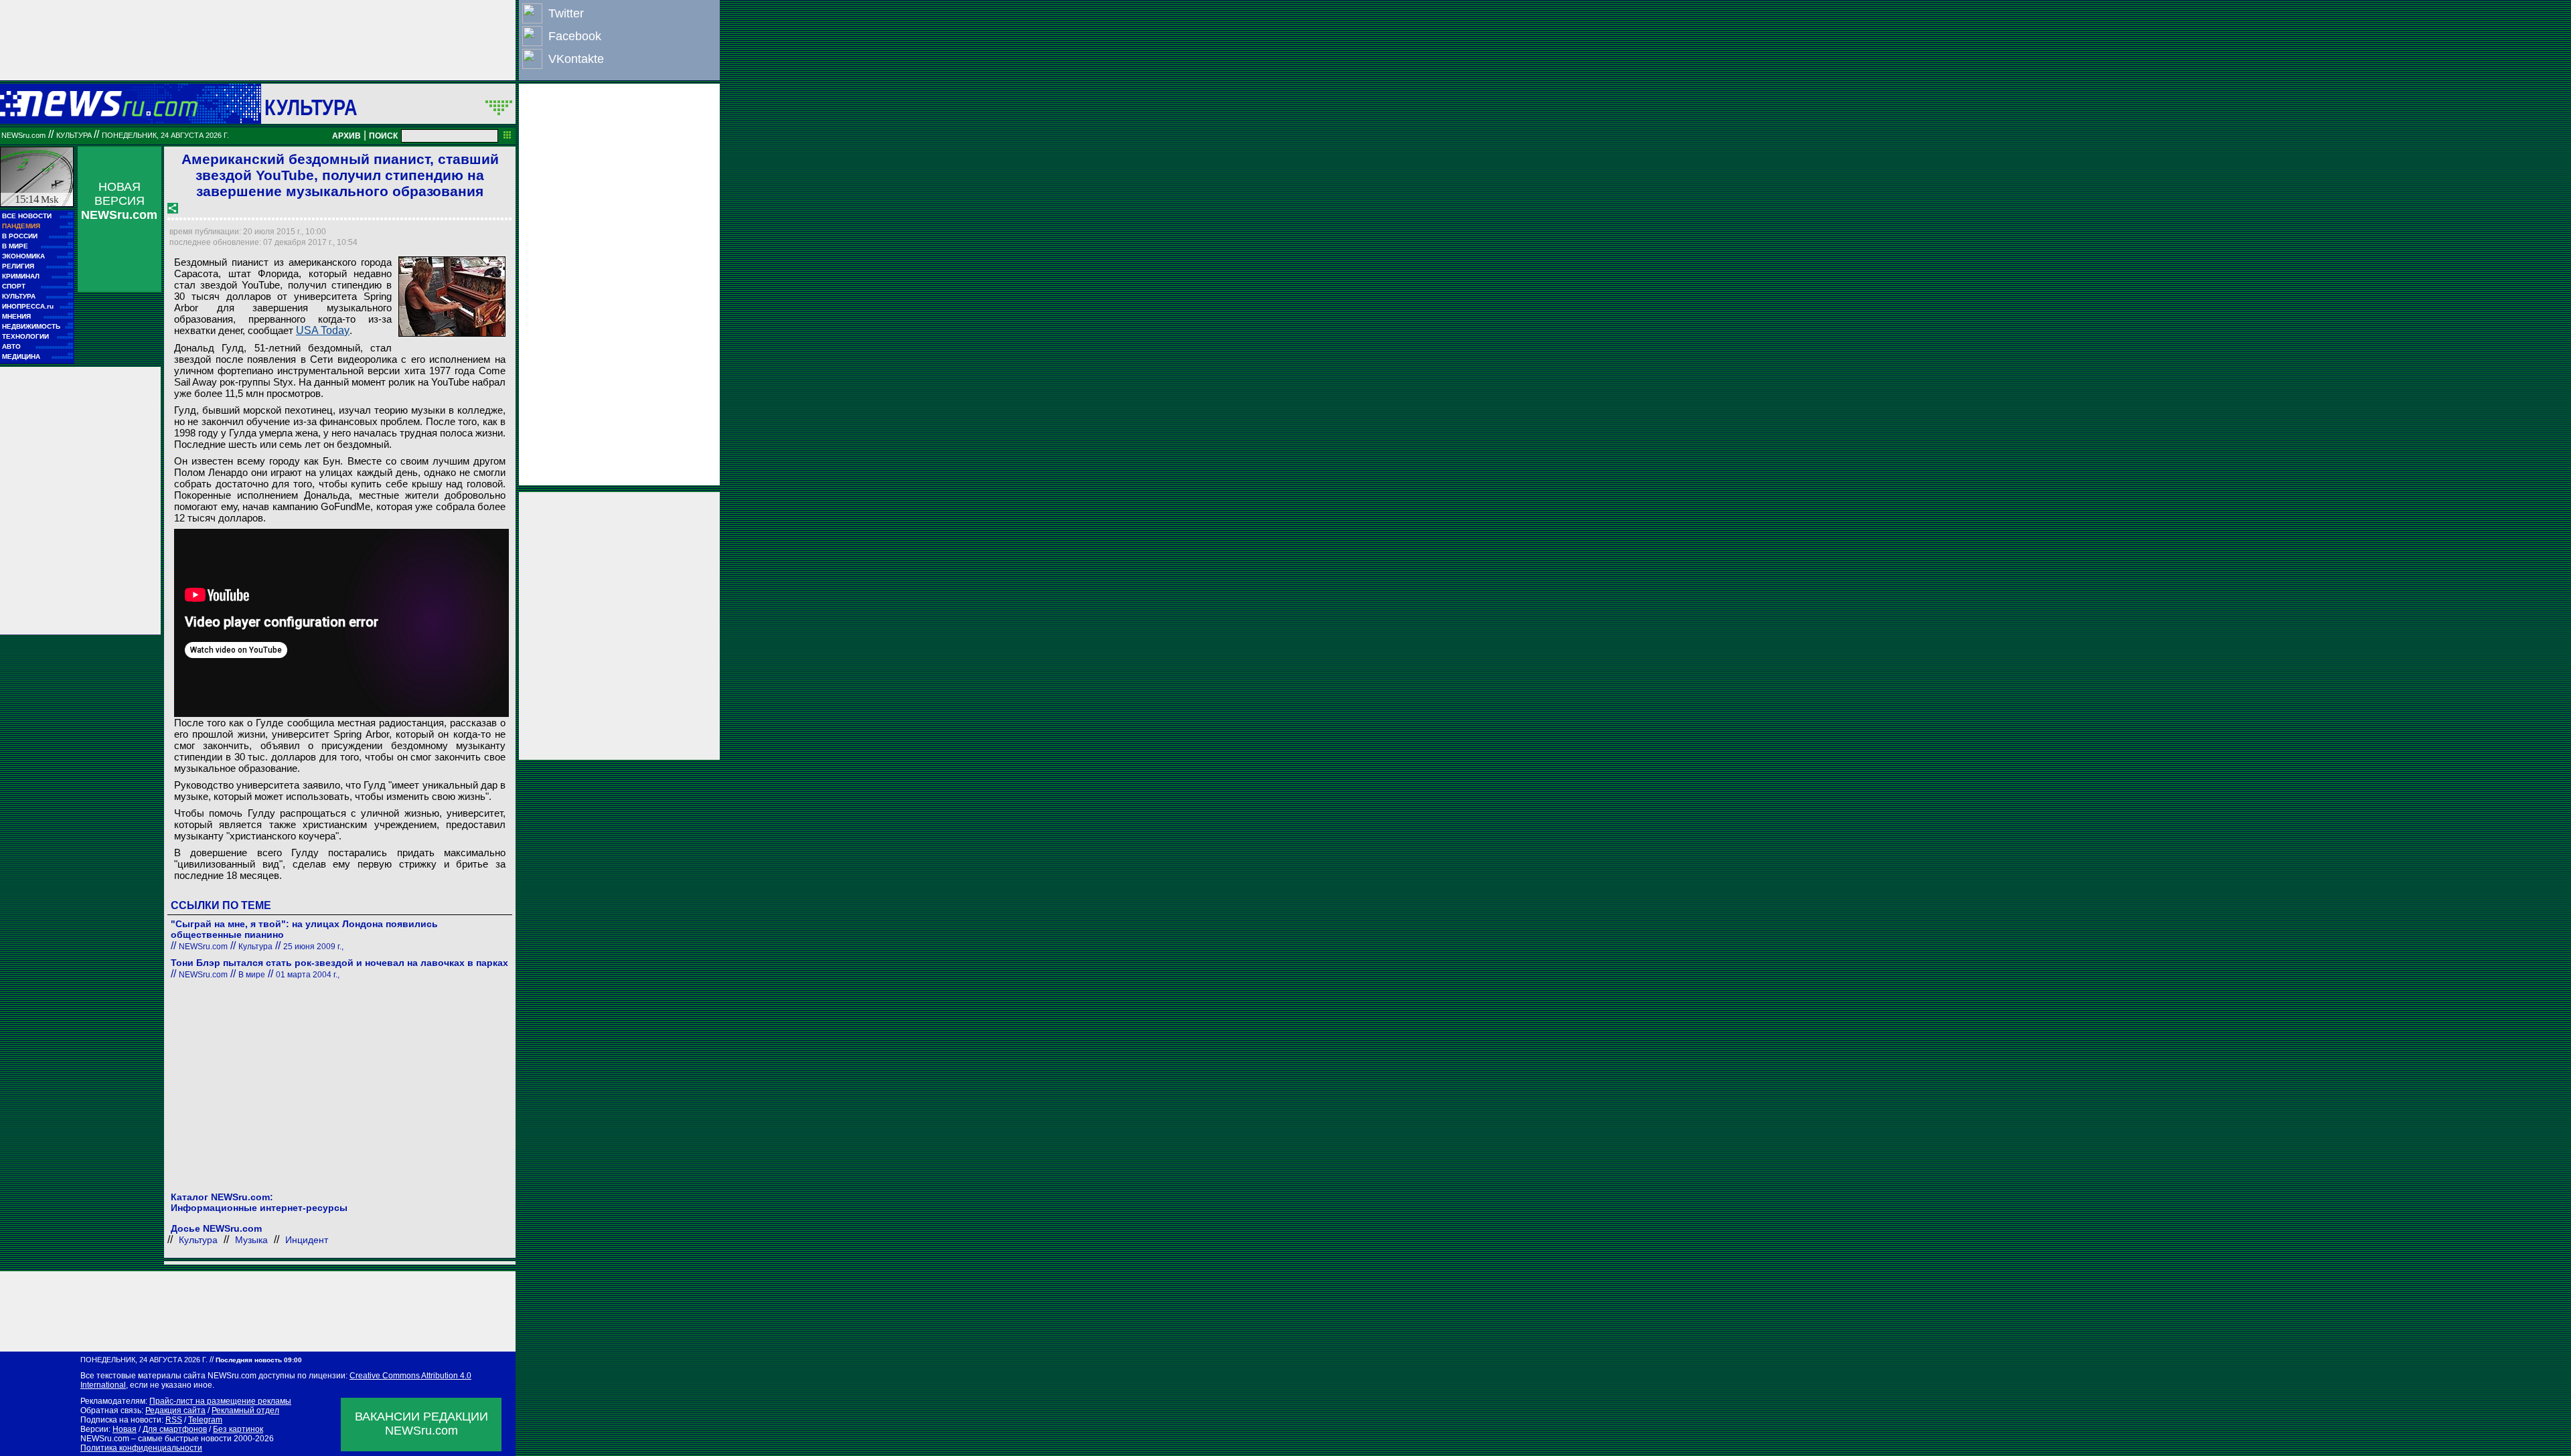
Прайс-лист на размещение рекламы (220, 1401)
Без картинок (238, 1429)
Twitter (566, 13)
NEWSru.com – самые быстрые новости (156, 1439)
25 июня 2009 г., (313, 947)
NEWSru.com (23, 135)
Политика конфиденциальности (141, 1448)
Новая (125, 1429)
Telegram (205, 1420)
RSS (174, 1420)
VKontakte (576, 59)
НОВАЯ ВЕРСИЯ (119, 201)
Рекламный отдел (245, 1410)
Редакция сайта (175, 1410)
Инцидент (307, 1240)
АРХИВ (346, 136)
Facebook (575, 36)
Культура (311, 107)
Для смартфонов (175, 1429)
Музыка (251, 1240)
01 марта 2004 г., (308, 975)
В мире (252, 975)
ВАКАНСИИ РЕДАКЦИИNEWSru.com (421, 1424)
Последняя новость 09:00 (259, 1360)
